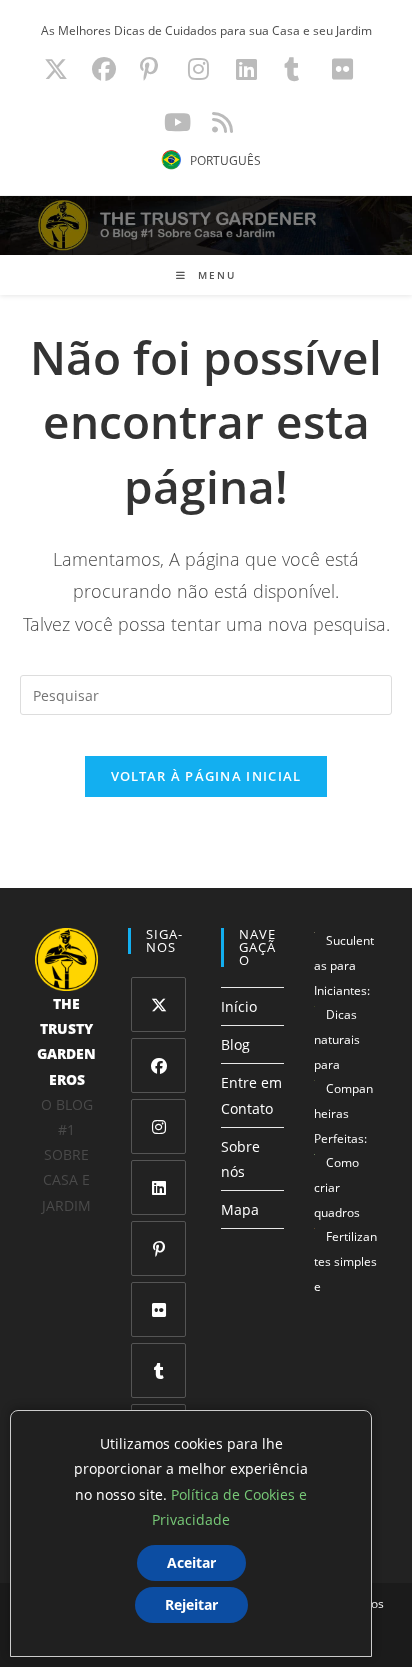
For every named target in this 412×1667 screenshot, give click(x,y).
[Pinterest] (158, 1248)
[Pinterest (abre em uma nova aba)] (149, 69)
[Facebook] (158, 1065)
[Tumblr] (158, 1370)
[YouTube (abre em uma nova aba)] (177, 122)
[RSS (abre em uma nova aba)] (219, 122)
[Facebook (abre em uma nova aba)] (104, 69)
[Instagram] (158, 1126)
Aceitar (191, 1562)
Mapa (240, 1209)
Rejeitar (191, 1604)
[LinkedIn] (158, 1187)
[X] (158, 1004)
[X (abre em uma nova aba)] (56, 69)
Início (239, 1006)
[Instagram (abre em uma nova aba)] (198, 69)
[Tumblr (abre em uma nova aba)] (291, 69)
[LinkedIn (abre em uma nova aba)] (246, 69)
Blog (235, 1044)
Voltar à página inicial (206, 776)
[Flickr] (158, 1309)
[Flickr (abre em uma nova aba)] (342, 69)
